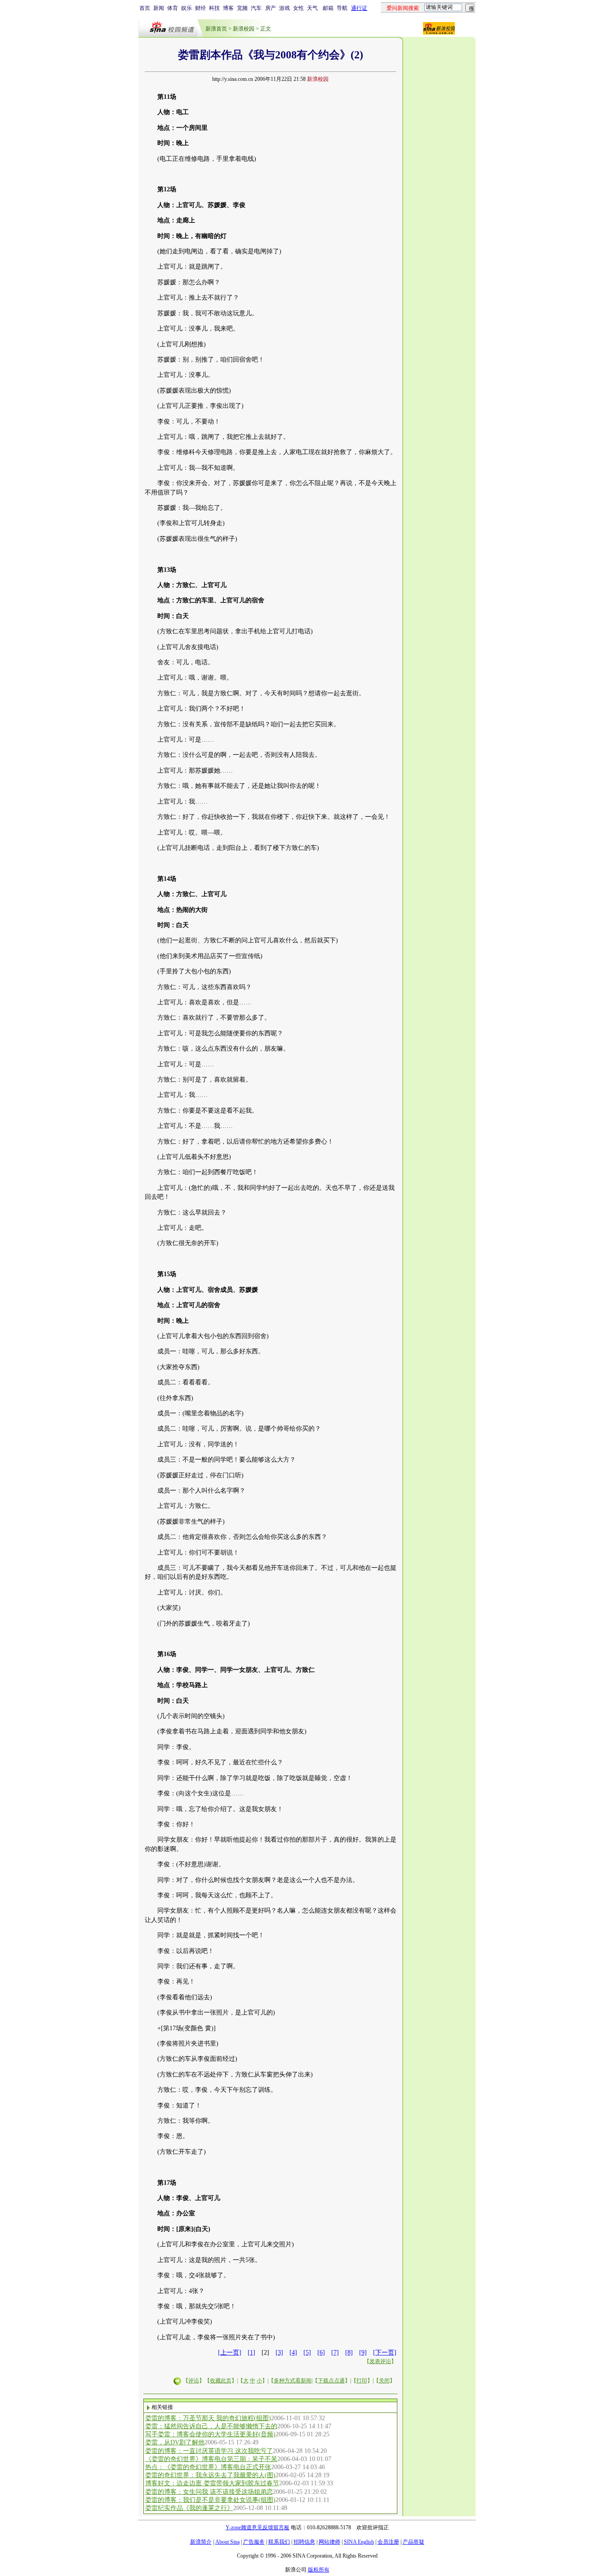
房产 (271, 8)
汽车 (256, 8)
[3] (279, 2353)
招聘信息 (304, 2542)
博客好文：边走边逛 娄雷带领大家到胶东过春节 (212, 2483)
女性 (298, 8)
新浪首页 (216, 29)
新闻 (159, 8)
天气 (312, 8)
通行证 (359, 8)
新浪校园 (244, 29)
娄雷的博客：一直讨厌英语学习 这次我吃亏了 (209, 2451)
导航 (342, 8)
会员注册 (388, 2542)
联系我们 (279, 2542)
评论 (194, 2381)
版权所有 (319, 2570)
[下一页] (385, 2353)
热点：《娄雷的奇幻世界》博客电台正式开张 (208, 2467)
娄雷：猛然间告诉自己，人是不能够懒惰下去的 (211, 2426)
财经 (200, 8)
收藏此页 (221, 2381)
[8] (349, 2353)
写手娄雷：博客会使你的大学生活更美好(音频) (210, 2434)
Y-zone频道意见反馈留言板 (258, 2527)
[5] (307, 2353)
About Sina (227, 2542)
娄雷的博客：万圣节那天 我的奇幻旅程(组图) (208, 2418)
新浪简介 (201, 2542)
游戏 (285, 8)
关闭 (384, 2381)
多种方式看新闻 (293, 2381)
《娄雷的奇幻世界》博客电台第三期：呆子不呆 (211, 2459)
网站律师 (329, 2542)
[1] (251, 2353)
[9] (363, 2353)
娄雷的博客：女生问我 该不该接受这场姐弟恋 (209, 2492)
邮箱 (328, 8)
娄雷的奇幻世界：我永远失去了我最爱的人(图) (210, 2475)
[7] (335, 2353)
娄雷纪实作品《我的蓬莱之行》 (189, 2508)
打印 (362, 2381)
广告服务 (254, 2542)
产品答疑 (414, 2542)
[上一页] (230, 2353)
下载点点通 (331, 2381)
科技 (214, 8)
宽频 (242, 8)
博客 (228, 8)
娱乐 (187, 8)
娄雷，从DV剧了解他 (175, 2442)
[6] (321, 2353)
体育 (173, 8)
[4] (293, 2353)
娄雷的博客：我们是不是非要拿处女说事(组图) (210, 2500)
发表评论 (380, 2361)
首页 (145, 8)
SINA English (359, 2542)
